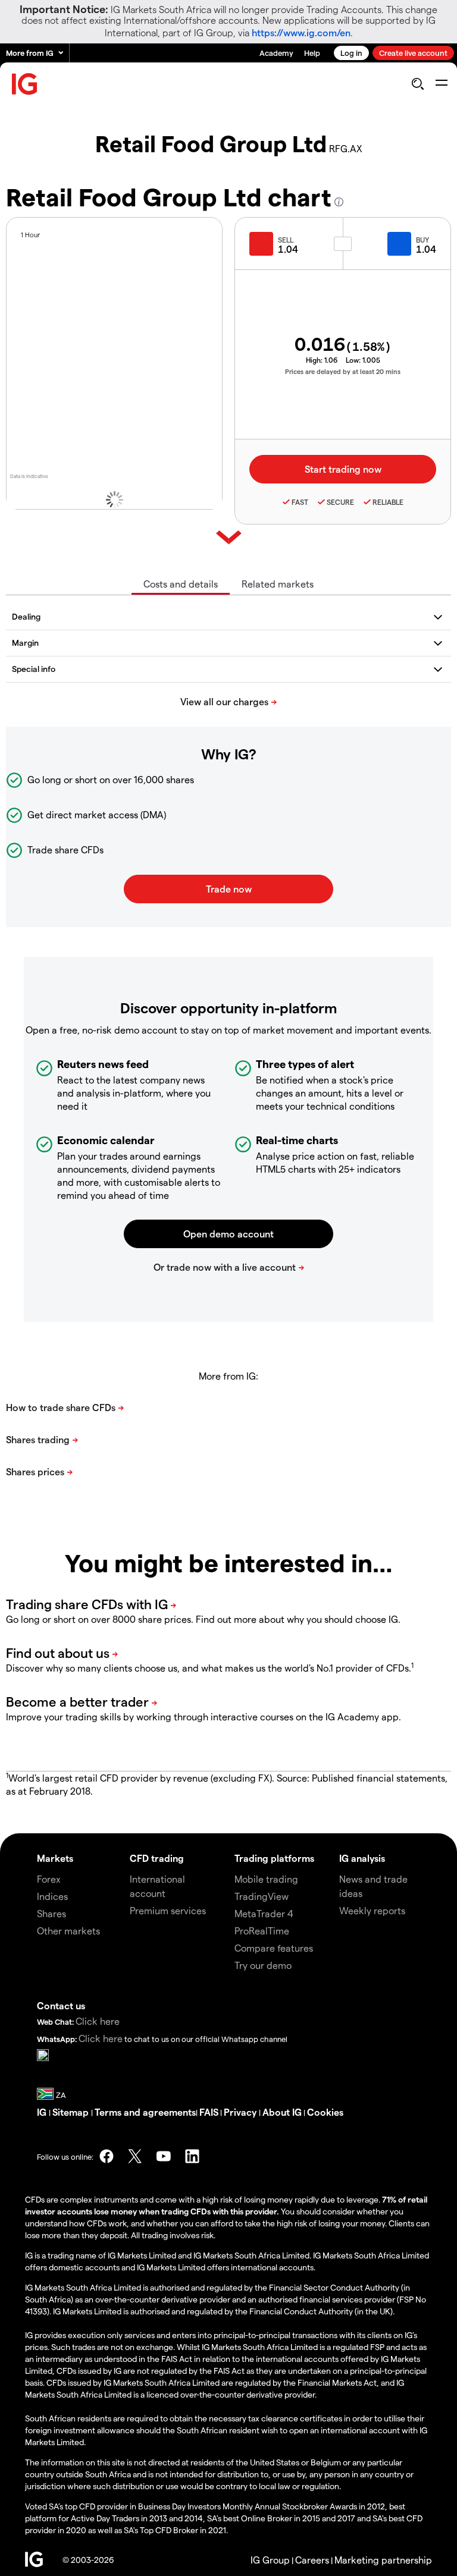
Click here (98, 2021)
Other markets (68, 1931)
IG (43, 2112)
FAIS (209, 2112)
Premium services (168, 1910)
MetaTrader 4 (264, 1913)
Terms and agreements (145, 2112)
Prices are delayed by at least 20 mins (343, 371)
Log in (351, 53)
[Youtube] (164, 2156)
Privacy (241, 2112)
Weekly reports (372, 1910)
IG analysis (362, 1858)
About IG (282, 2112)
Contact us (61, 2005)
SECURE (340, 502)
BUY (422, 240)
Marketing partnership (383, 2560)
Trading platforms (274, 1858)
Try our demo (263, 1965)
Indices (52, 1896)
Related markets (278, 584)
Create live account (413, 53)
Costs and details (181, 584)
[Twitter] (135, 2156)
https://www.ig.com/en (301, 32)
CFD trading (157, 1858)
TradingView (262, 1896)
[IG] (25, 84)
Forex (49, 1879)
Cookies (325, 2112)
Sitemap (72, 2112)
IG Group (270, 2560)
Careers (312, 2560)
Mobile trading (266, 1879)
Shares (51, 1913)
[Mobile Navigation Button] (441, 84)
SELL (286, 240)
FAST (300, 502)
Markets (55, 1858)
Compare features (274, 1948)
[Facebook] (107, 2156)
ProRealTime (262, 1931)
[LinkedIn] (192, 2156)
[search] (417, 84)
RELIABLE (388, 502)
